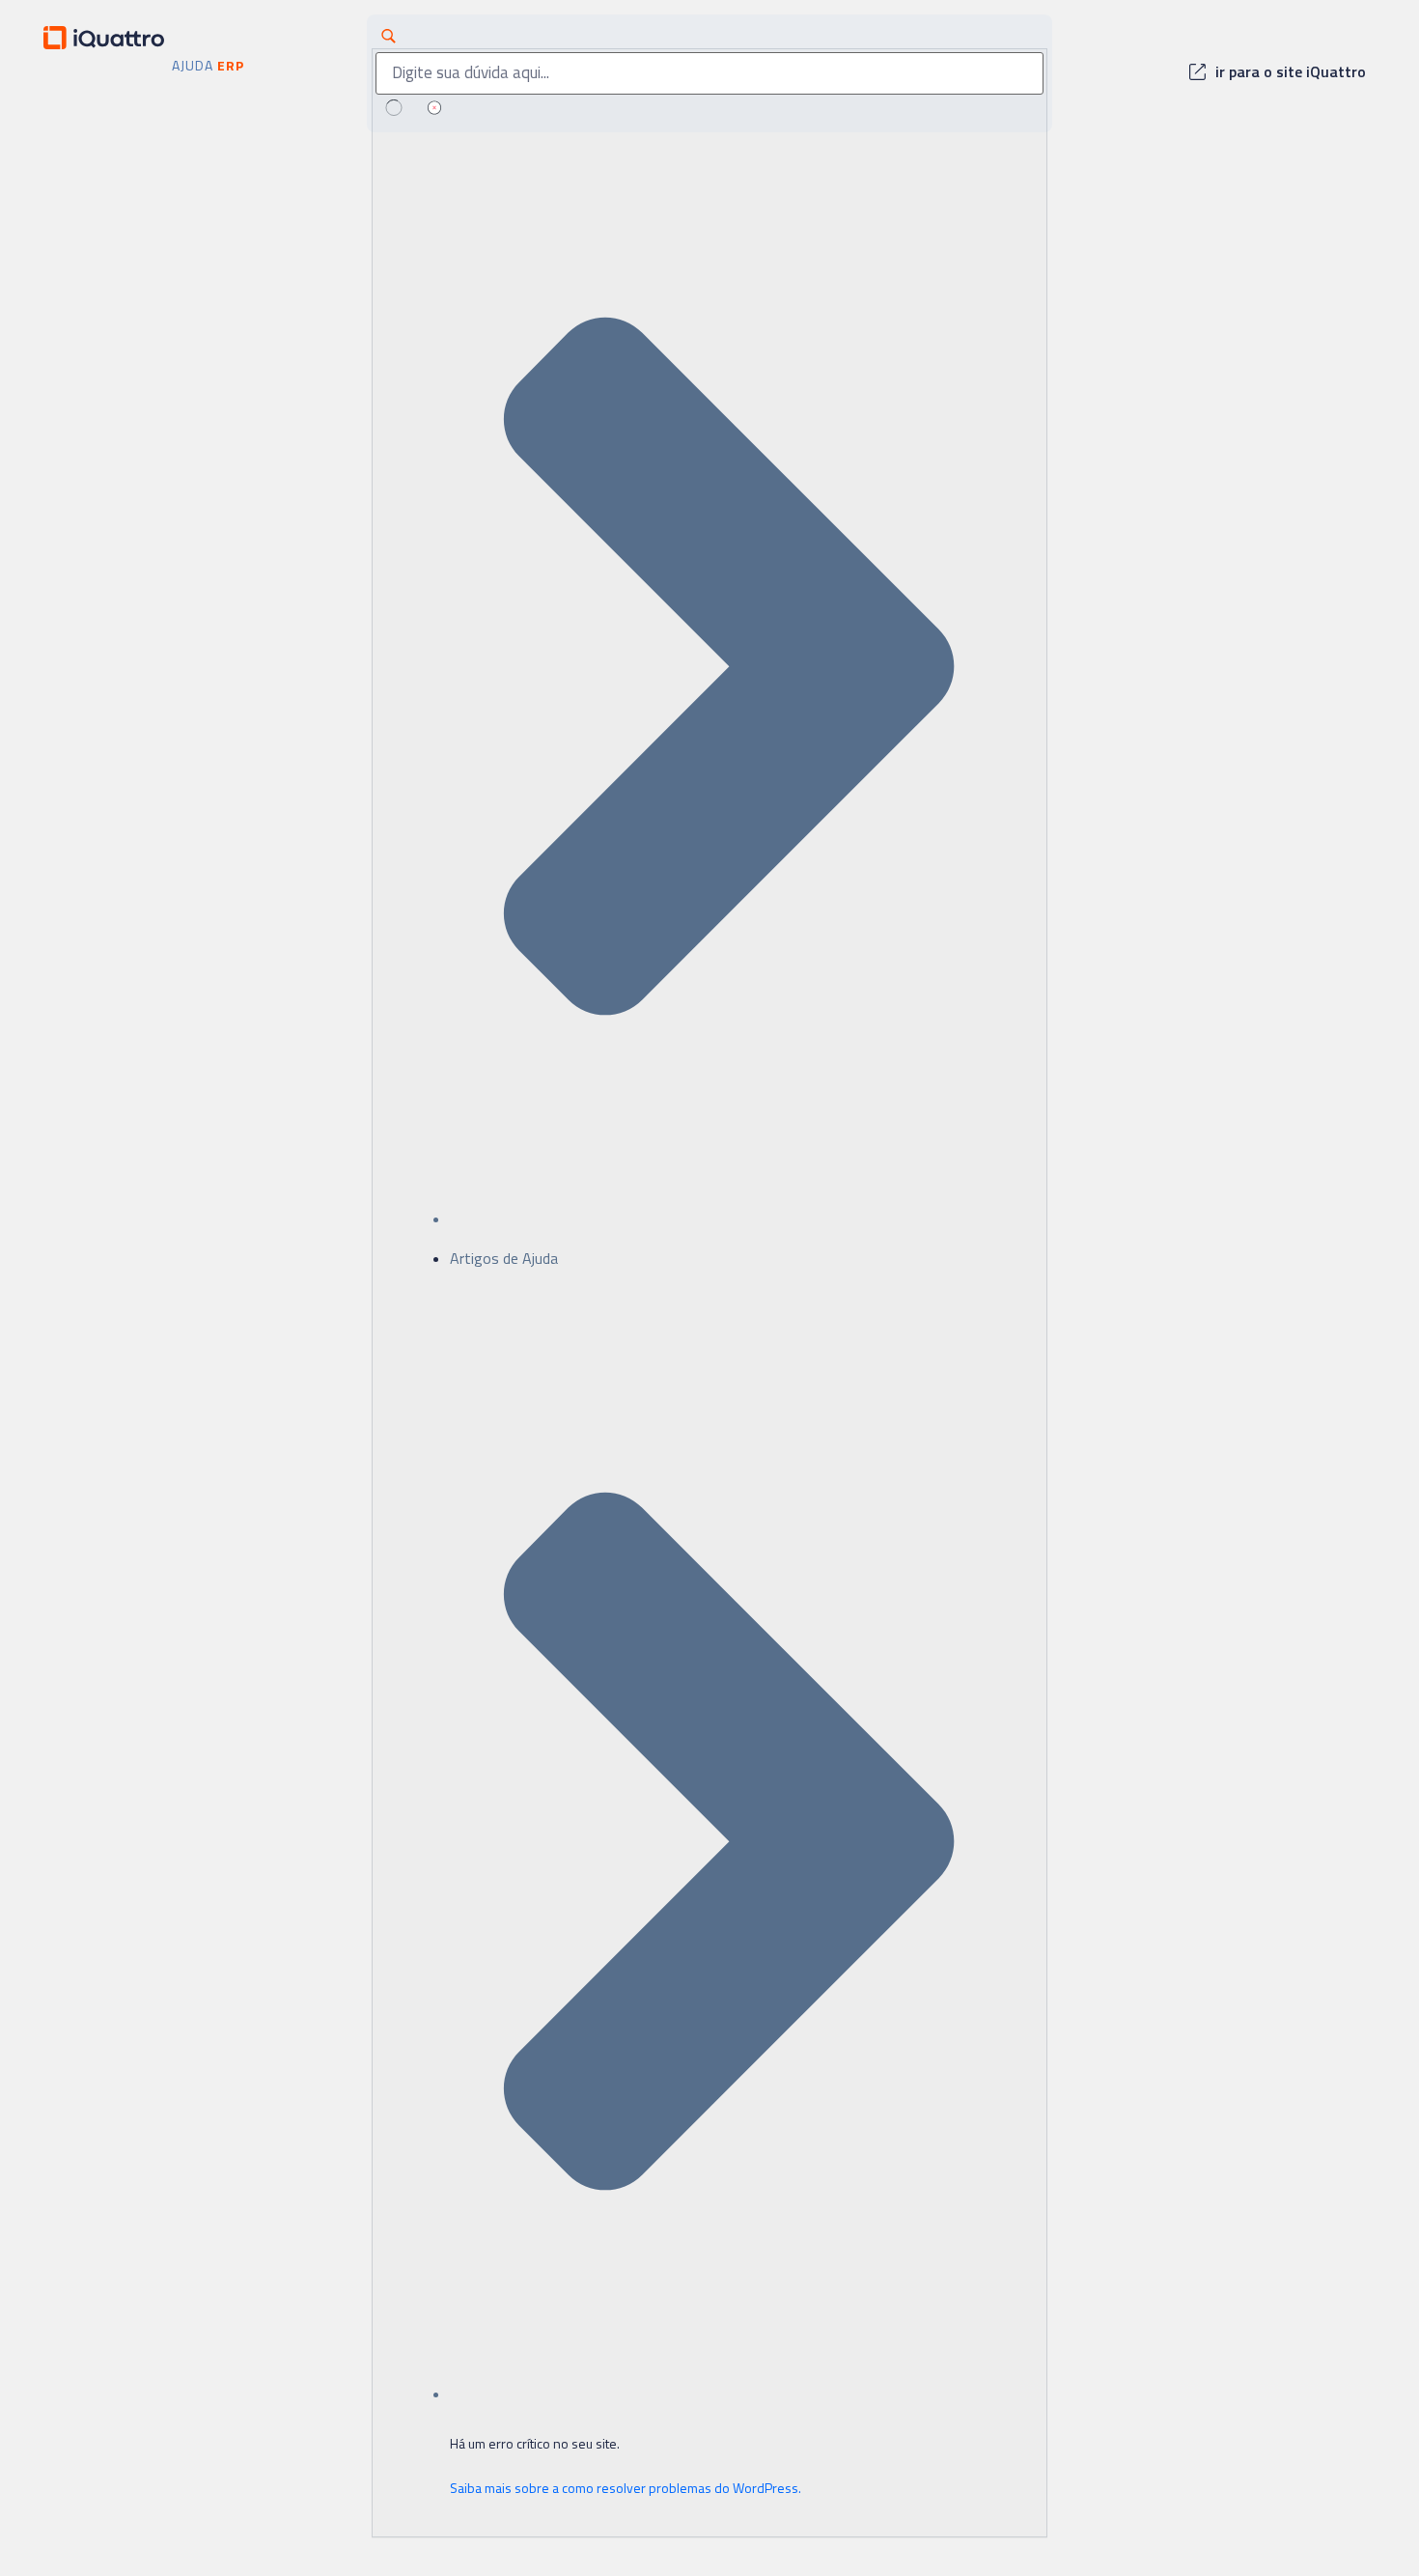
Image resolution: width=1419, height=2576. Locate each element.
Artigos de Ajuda (504, 1258)
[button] (1278, 73)
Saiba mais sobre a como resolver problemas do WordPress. (626, 2488)
